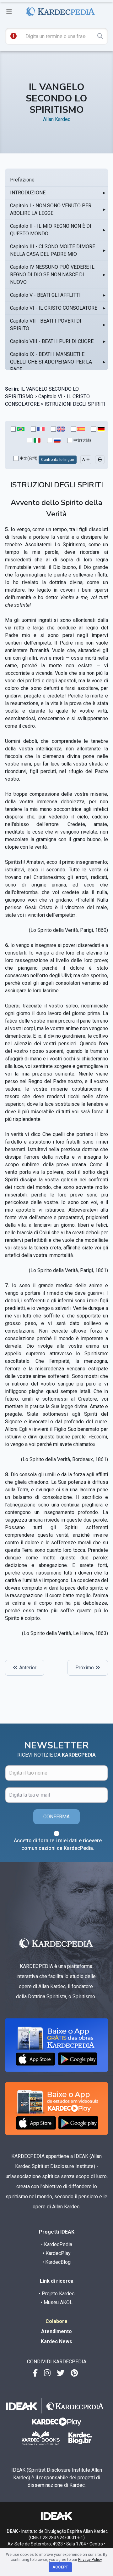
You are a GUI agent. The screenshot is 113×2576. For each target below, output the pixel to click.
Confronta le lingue (58, 460)
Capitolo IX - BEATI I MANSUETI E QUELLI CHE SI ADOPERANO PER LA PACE (51, 362)
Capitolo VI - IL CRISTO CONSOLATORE (54, 308)
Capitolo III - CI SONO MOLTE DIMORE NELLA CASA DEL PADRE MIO (53, 250)
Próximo (85, 1668)
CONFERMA (56, 1817)
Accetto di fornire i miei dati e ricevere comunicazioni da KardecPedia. (58, 1844)
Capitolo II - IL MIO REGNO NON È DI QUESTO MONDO (51, 230)
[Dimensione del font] (86, 460)
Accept (60, 2567)
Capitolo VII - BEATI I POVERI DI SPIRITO (46, 325)
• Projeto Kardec (57, 2294)
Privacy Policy (90, 2560)
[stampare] (100, 460)
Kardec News (56, 2341)
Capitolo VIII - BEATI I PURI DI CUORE (52, 341)
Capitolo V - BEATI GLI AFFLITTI (45, 295)
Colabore (56, 2321)
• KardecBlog (56, 2262)
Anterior (27, 1668)
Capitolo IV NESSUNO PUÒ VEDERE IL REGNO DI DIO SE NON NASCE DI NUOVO (52, 275)
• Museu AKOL (57, 2302)
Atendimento (56, 2331)
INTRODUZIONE (28, 193)
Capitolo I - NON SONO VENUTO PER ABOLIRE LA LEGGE (51, 209)
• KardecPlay (57, 2253)
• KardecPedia (57, 2244)
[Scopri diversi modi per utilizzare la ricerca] (13, 36)
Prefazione (22, 180)
